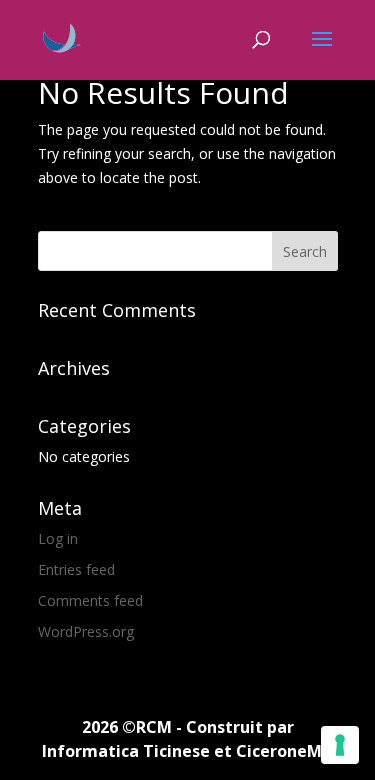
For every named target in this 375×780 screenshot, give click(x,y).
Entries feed (76, 569)
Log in (58, 538)
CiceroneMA (284, 751)
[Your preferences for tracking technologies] (340, 745)
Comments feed (90, 600)
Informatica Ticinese (126, 751)
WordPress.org (86, 631)
